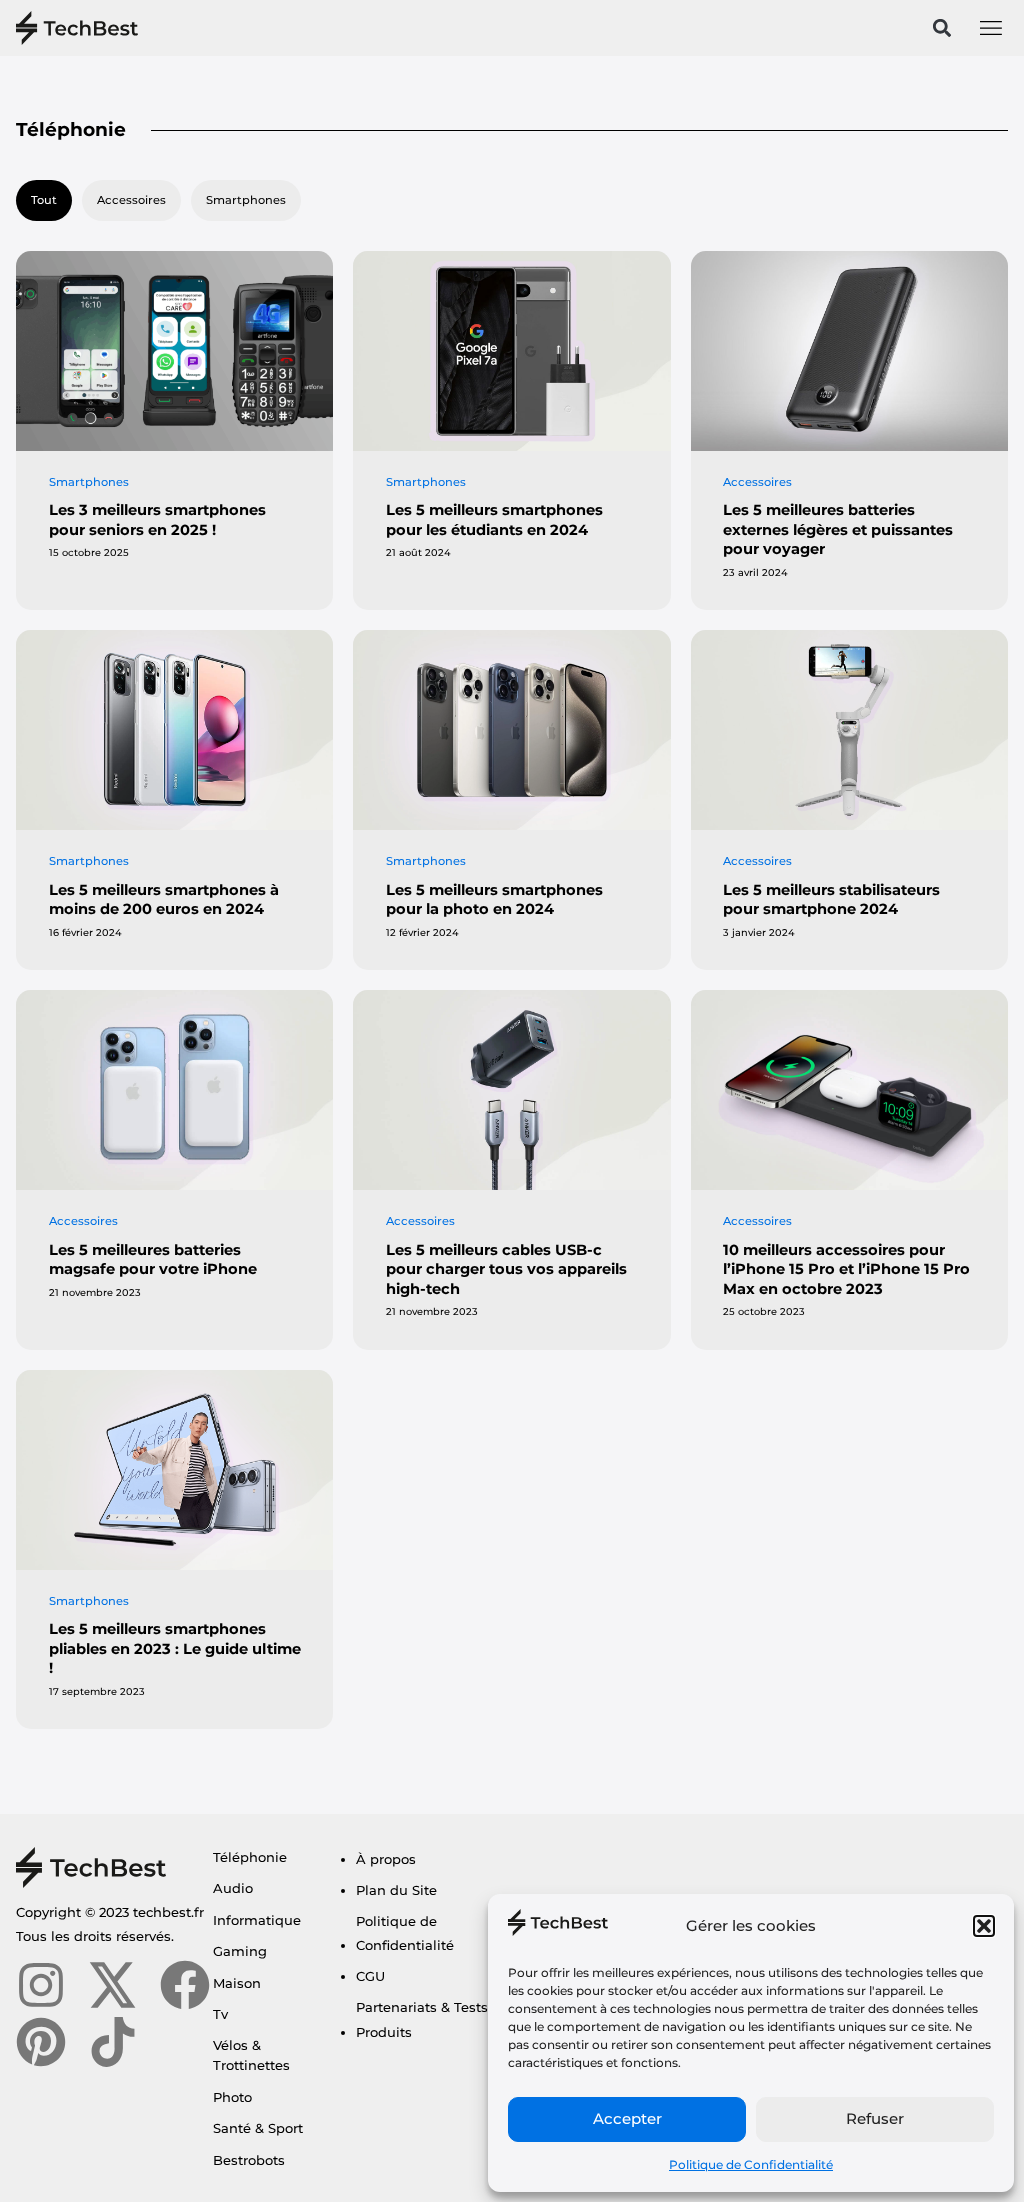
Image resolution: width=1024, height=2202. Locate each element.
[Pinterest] (41, 2042)
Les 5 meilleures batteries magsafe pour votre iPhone (153, 1260)
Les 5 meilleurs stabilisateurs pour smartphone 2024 (831, 900)
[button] (984, 1926)
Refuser (875, 2118)
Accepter (627, 2118)
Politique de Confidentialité (751, 2164)
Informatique (257, 1920)
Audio (233, 1888)
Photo (232, 2097)
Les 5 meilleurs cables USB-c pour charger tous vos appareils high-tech (506, 1269)
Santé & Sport (258, 2128)
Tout (44, 200)
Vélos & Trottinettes (251, 2055)
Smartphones (246, 200)
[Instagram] (41, 1985)
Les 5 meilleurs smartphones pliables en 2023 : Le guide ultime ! (175, 1648)
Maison (237, 1983)
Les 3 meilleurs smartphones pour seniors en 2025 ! (157, 520)
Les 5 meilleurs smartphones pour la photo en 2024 (494, 900)
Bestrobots (249, 2160)
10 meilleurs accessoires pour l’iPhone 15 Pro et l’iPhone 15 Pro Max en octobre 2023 (846, 1269)
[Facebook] (185, 1985)
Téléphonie (250, 1857)
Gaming (240, 1951)
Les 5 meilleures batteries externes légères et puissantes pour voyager (838, 529)
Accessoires (131, 200)
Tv (220, 2014)
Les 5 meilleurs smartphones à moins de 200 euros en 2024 (164, 900)
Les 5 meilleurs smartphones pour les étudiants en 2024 (494, 520)
